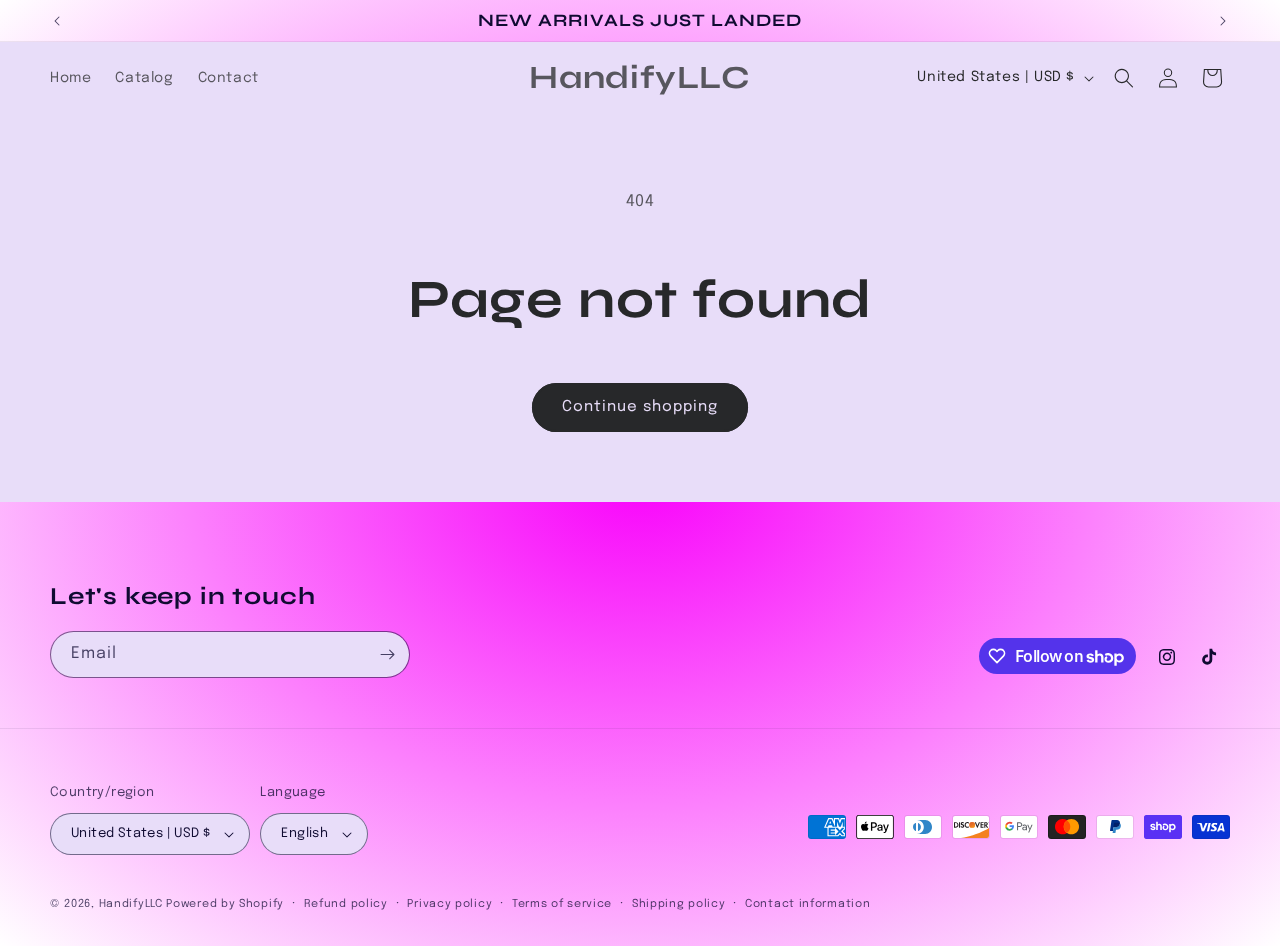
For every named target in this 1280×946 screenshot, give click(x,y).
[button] (1124, 78)
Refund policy (346, 904)
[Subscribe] (387, 654)
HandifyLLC (131, 904)
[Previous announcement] (57, 21)
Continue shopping (640, 407)
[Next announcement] (1223, 21)
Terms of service (562, 904)
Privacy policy (449, 904)
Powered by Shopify (225, 904)
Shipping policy (679, 904)
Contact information (807, 904)
